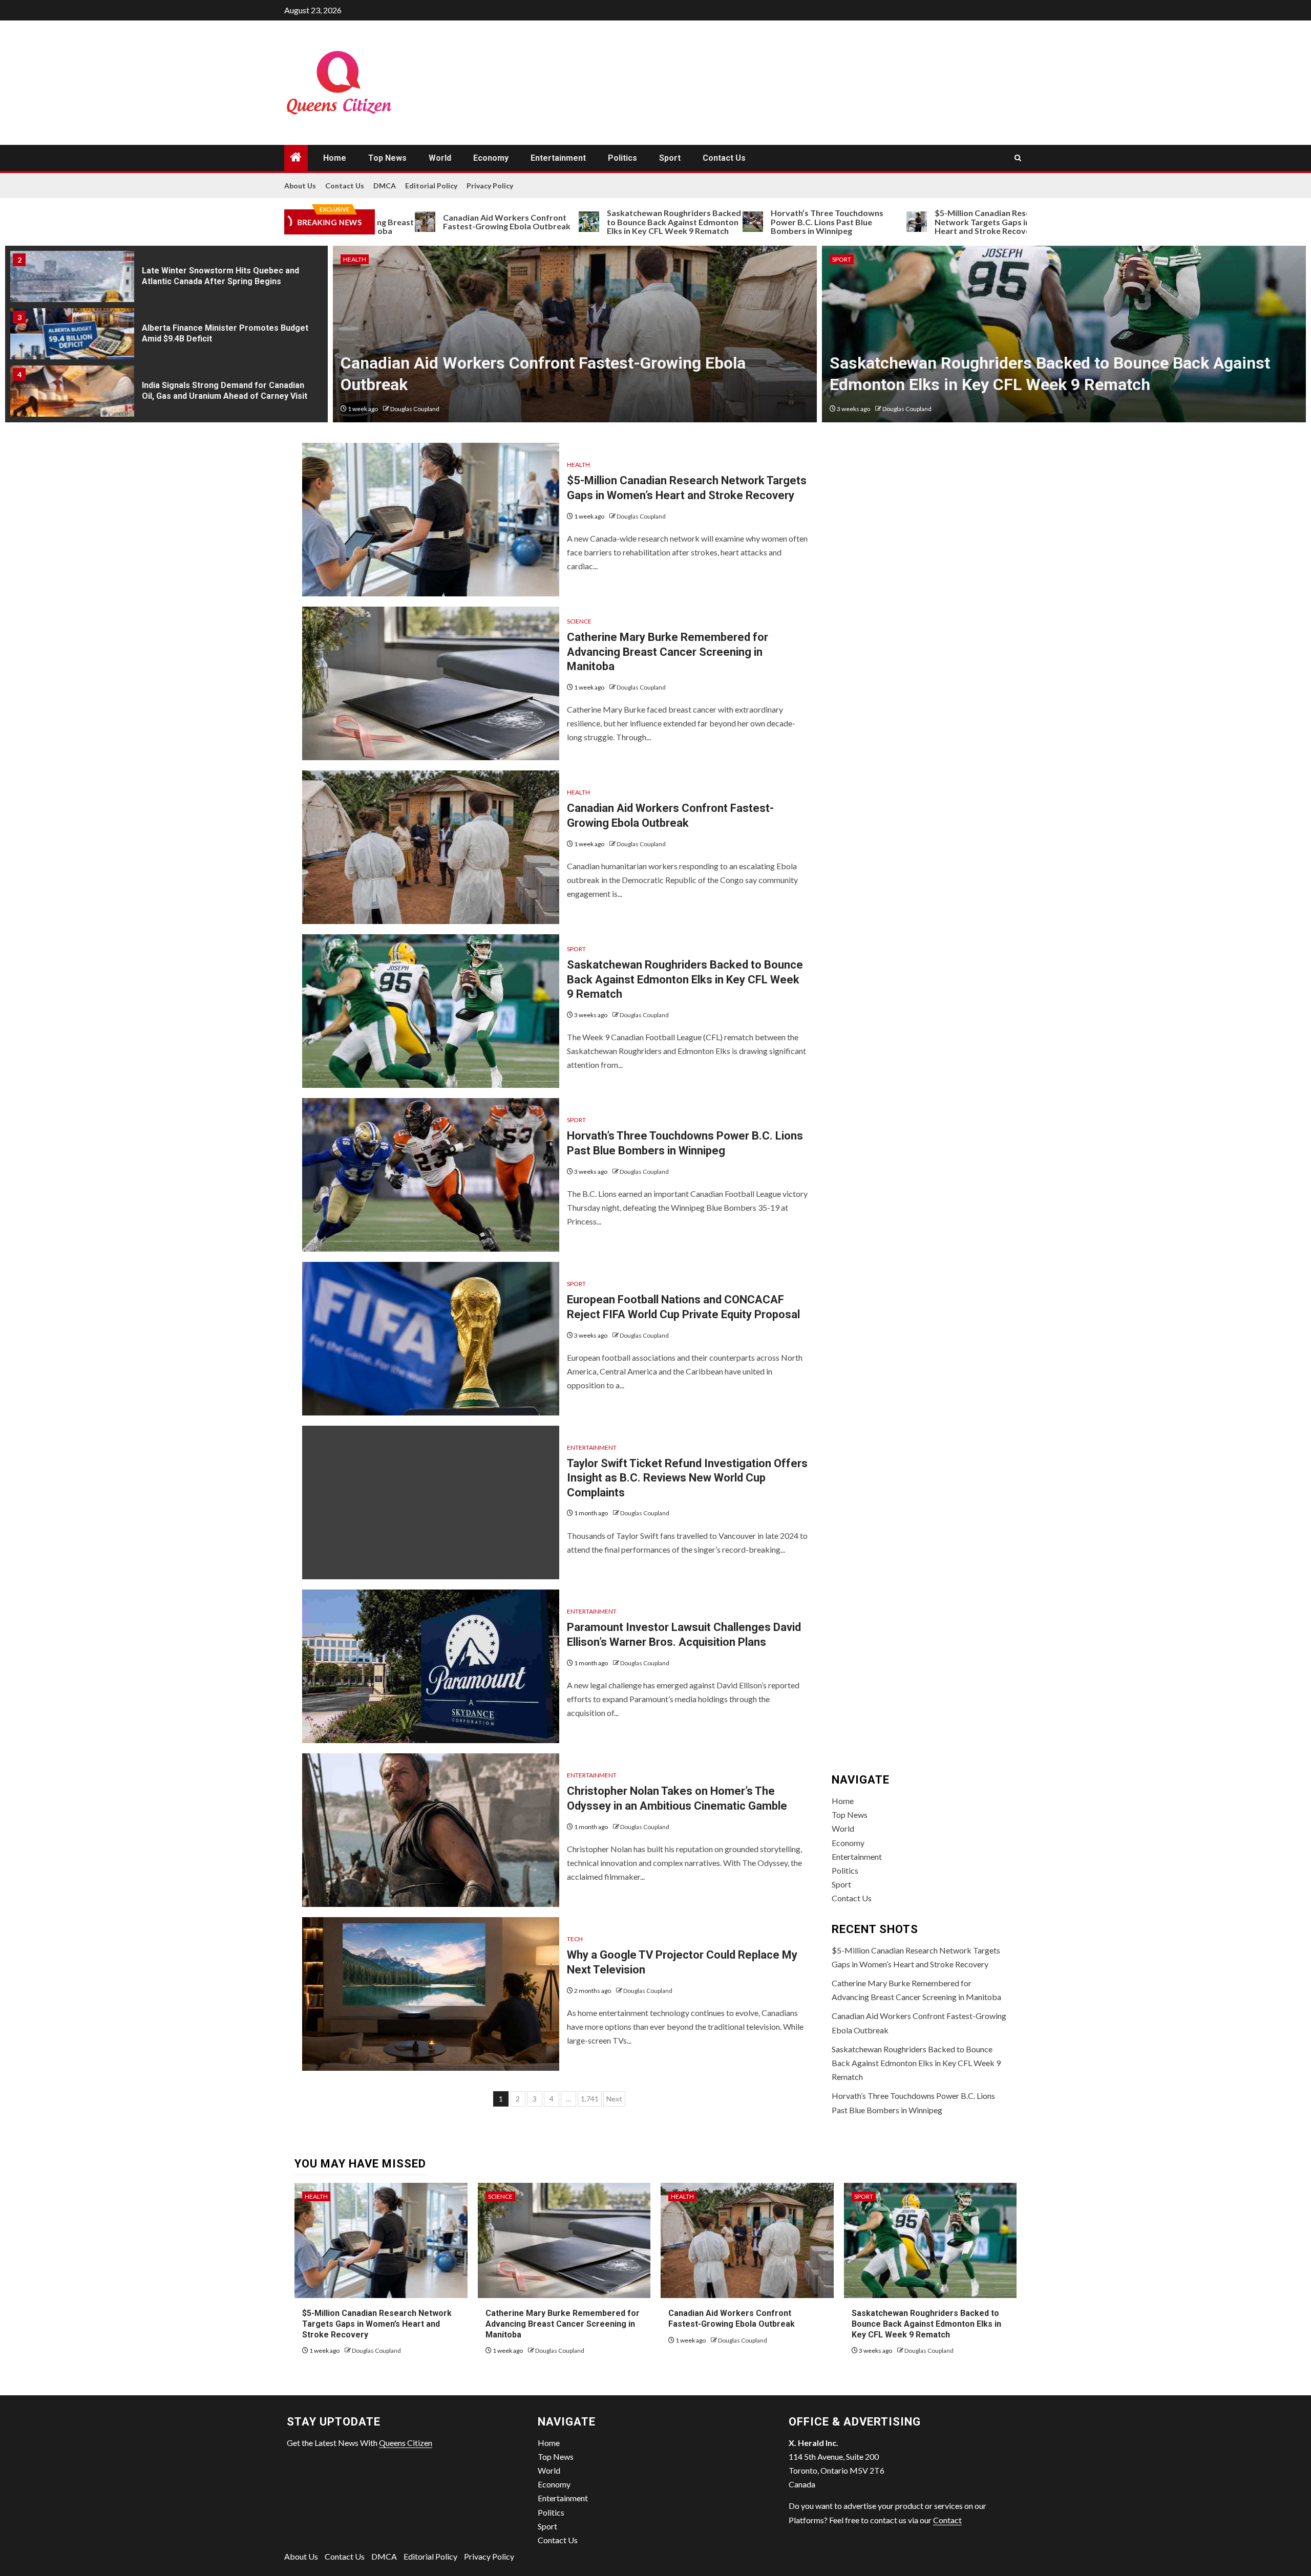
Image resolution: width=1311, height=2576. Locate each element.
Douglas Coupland (418, 409)
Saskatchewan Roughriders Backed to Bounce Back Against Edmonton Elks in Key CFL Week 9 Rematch (576, 222)
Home (335, 158)
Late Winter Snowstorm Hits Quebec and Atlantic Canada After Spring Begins (220, 276)
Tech (575, 1939)
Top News (387, 158)
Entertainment (558, 158)
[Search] (1018, 158)
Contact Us (724, 158)
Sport (670, 158)
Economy (491, 158)
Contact (947, 2520)
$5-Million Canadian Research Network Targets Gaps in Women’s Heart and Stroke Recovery (903, 222)
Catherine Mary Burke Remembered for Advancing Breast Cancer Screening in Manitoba (668, 652)
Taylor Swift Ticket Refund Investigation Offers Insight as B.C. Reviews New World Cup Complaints (687, 1478)
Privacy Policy (490, 186)
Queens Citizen (406, 2443)
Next (614, 2099)
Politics (622, 158)
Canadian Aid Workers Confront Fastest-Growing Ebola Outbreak (409, 222)
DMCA (385, 186)
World (440, 158)
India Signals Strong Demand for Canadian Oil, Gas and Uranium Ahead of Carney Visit (225, 391)
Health (578, 465)
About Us (300, 186)
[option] (166, 280)
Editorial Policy (431, 186)
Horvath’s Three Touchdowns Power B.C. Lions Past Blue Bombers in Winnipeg (729, 222)
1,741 (590, 2099)
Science (579, 621)
